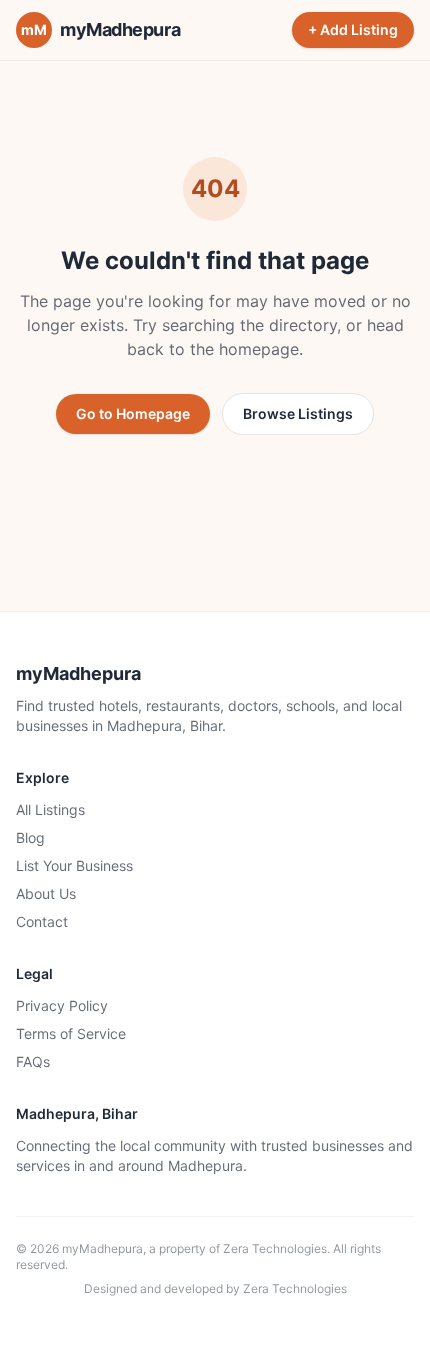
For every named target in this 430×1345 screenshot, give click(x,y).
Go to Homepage (133, 413)
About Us (46, 893)
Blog (30, 837)
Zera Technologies (275, 1248)
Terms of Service (71, 1033)
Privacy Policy (62, 1005)
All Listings (50, 809)
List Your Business (74, 865)
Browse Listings (298, 413)
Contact (42, 921)
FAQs (33, 1061)
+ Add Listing (353, 29)
